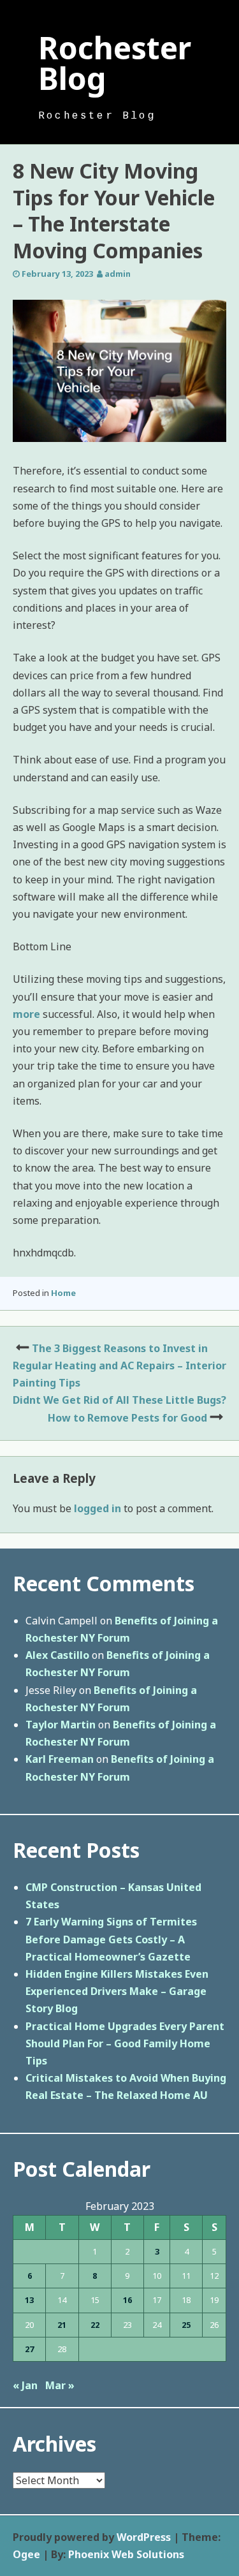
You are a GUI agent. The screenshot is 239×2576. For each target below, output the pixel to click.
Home (63, 1293)
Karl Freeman (60, 1759)
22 (95, 2325)
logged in (98, 1508)
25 (186, 2325)
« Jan (25, 2385)
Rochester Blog (115, 63)
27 (29, 2349)
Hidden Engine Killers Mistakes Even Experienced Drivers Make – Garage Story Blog (117, 1991)
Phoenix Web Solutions (126, 2554)
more (26, 1014)
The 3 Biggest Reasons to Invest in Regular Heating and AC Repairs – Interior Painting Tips (119, 1365)
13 (29, 2300)
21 (62, 2325)
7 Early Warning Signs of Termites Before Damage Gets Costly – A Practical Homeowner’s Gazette (111, 1939)
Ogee (26, 2554)
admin (118, 274)
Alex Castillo (57, 1655)
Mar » (60, 2385)
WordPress (144, 2537)
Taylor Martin (61, 1725)
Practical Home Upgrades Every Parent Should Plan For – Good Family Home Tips (125, 2043)
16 (127, 2300)
